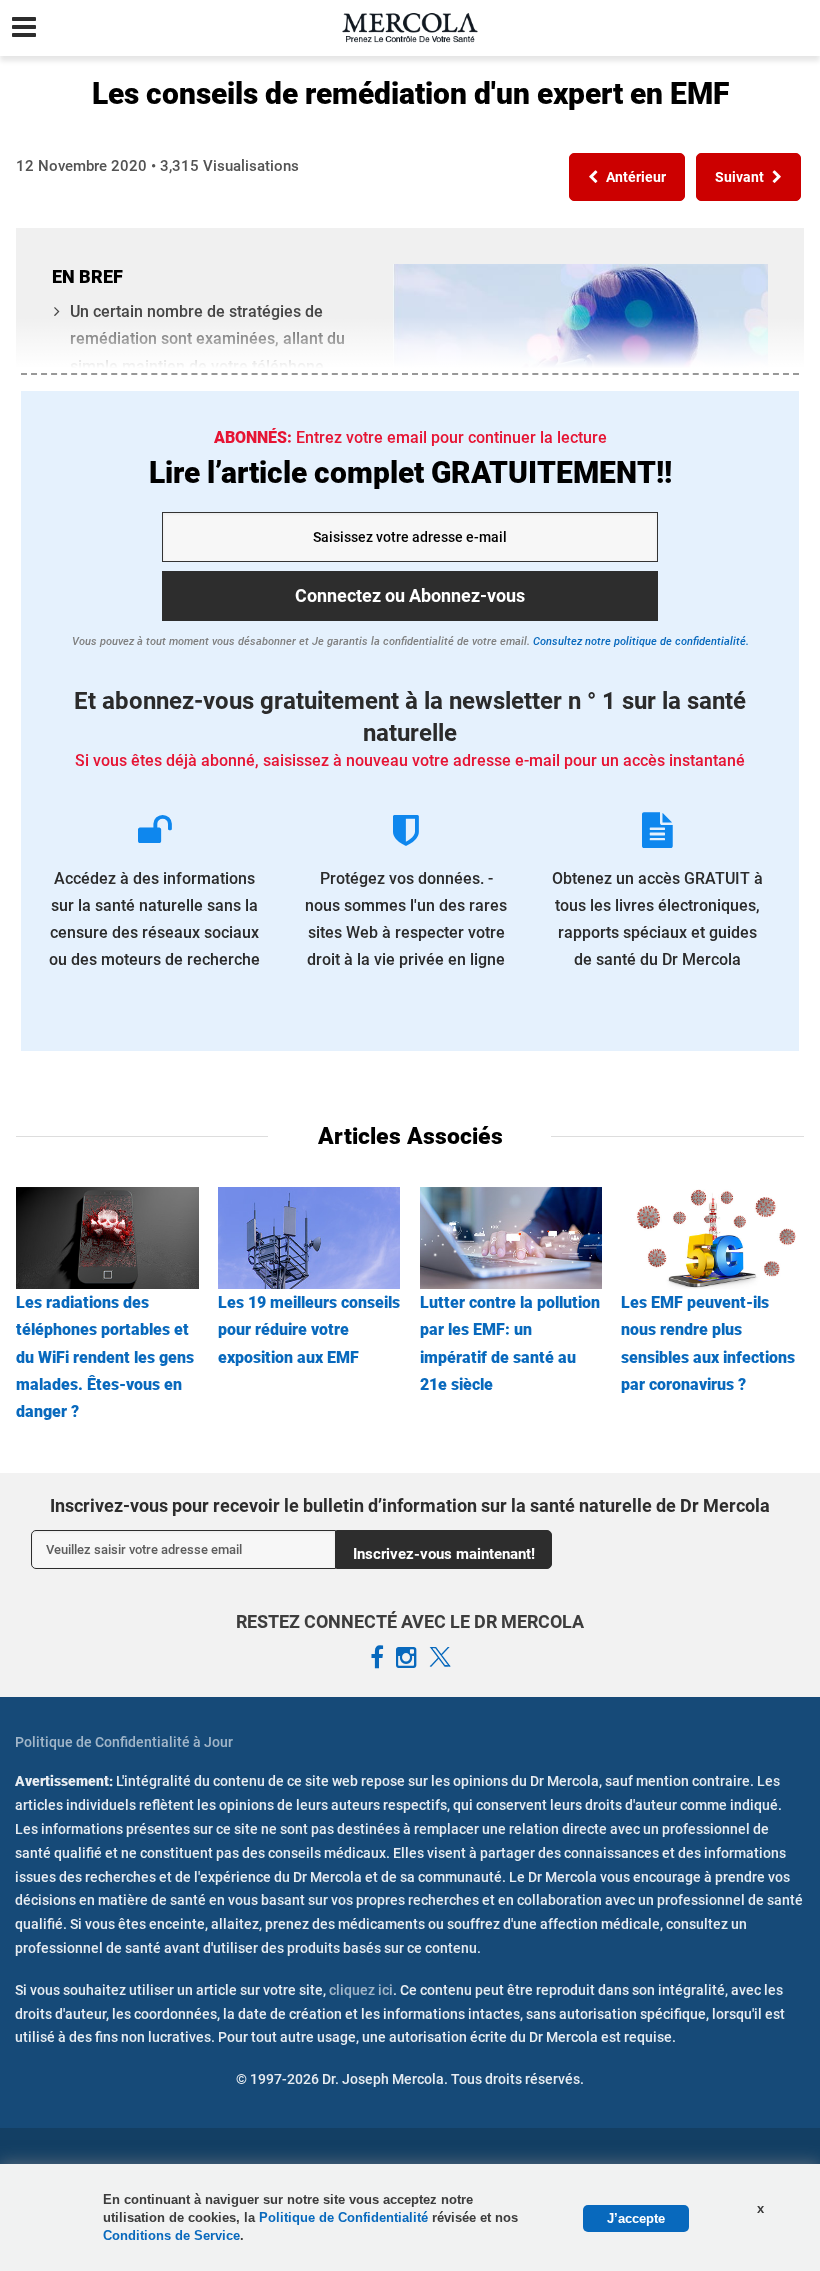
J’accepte (636, 2218)
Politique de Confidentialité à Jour (124, 1742)
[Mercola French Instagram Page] (406, 1658)
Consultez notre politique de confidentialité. (639, 641)
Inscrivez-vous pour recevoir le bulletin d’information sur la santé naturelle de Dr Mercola (410, 1505)
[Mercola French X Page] (440, 1658)
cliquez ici (361, 1990)
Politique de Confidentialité (345, 2217)
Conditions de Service (171, 2235)
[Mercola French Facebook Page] (377, 1658)
